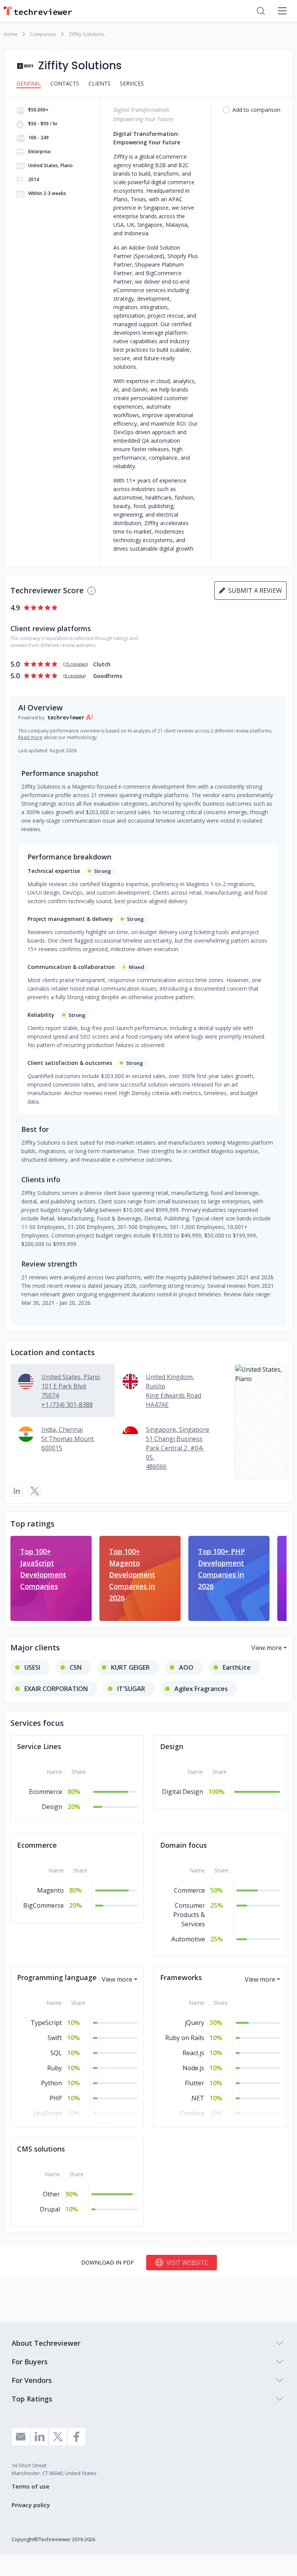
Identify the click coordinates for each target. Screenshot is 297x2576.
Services (132, 83)
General (29, 83)
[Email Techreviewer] (21, 2437)
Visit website (187, 2263)
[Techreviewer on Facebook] (77, 2437)
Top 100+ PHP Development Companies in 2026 (221, 1569)
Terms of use (31, 2486)
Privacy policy (31, 2505)
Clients (100, 83)
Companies (43, 34)
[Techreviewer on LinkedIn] (39, 2437)
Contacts (65, 83)
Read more (30, 737)
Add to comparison (256, 110)
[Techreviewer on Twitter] (58, 2437)
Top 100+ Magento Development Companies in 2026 (132, 1575)
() (76, 664)
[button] (261, 1422)
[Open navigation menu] (282, 11)
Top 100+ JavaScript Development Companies (43, 1569)
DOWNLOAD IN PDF (108, 2262)
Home (11, 34)
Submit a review (253, 591)
